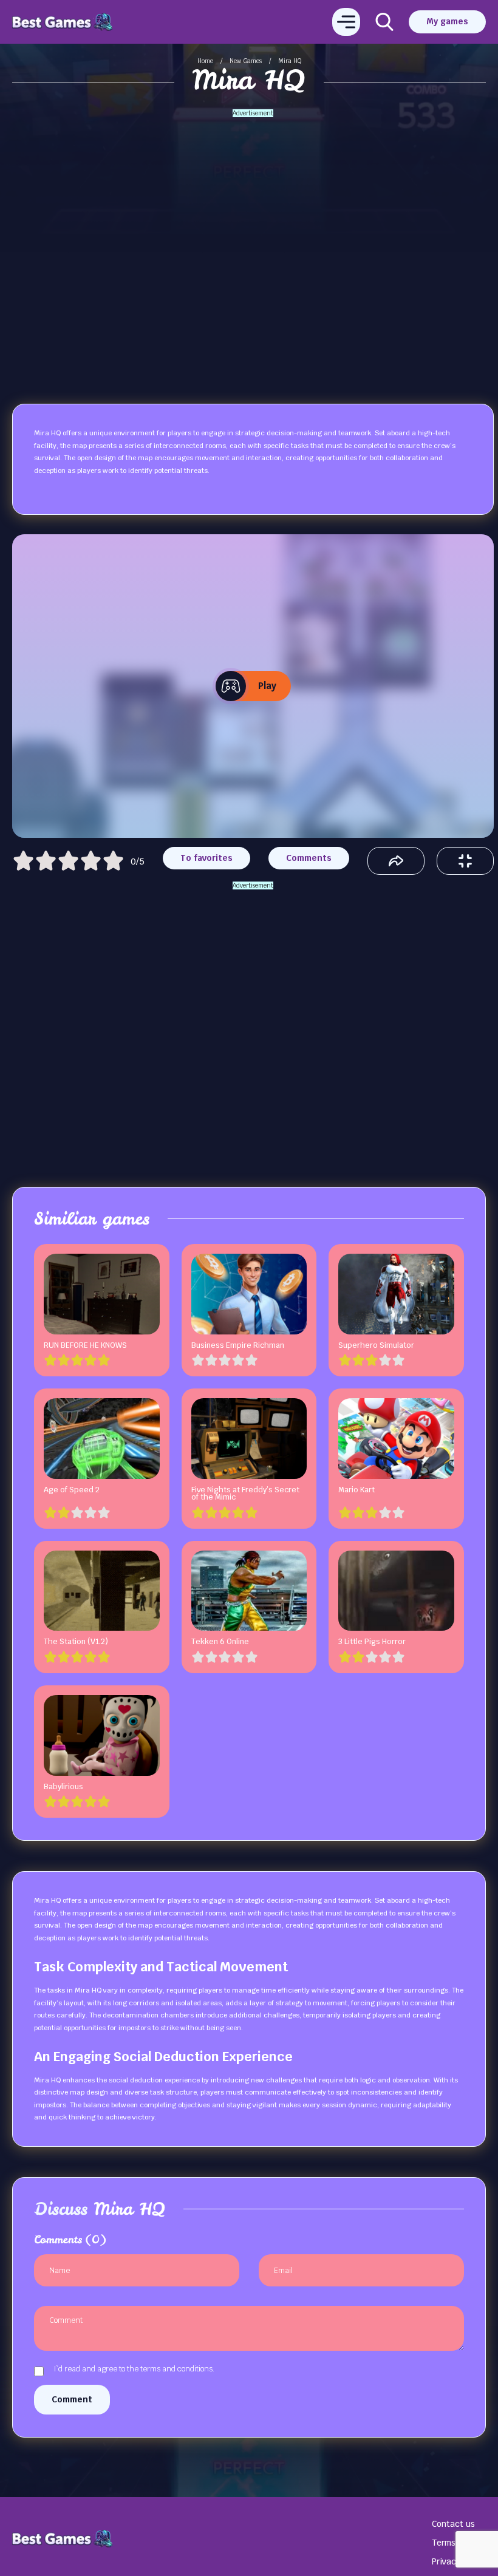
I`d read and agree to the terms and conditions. (134, 2370)
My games (447, 21)
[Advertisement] (253, 239)
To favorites (206, 858)
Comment (72, 2399)
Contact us (453, 2524)
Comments (309, 858)
